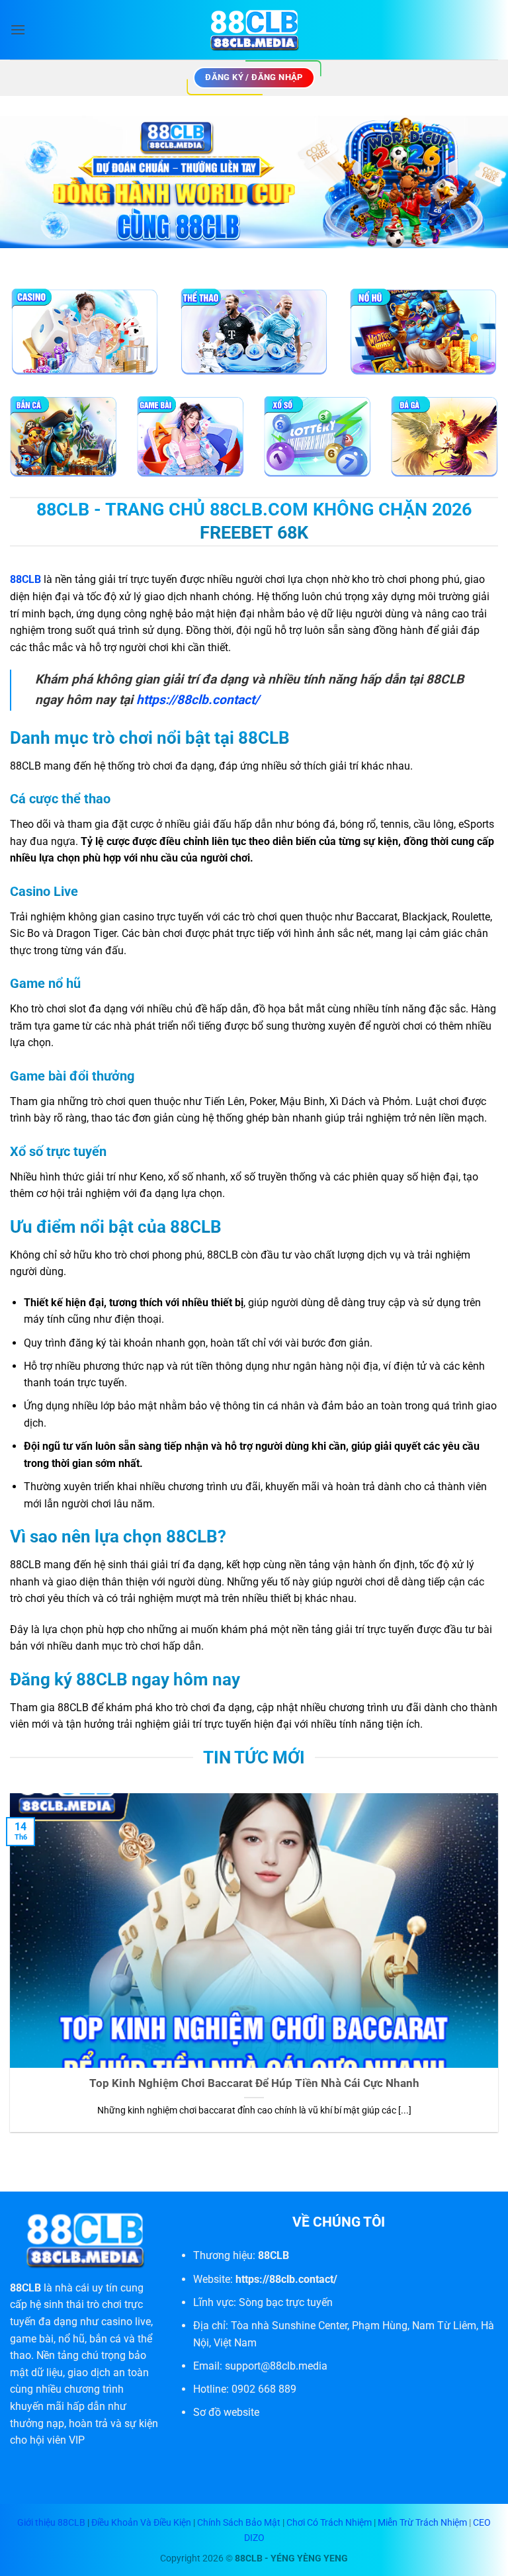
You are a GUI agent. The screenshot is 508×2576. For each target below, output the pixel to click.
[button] (18, 29)
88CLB (25, 2288)
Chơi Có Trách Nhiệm (329, 2523)
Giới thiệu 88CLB (52, 2523)
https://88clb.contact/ (198, 700)
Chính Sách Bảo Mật (239, 2523)
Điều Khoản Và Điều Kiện (141, 2523)
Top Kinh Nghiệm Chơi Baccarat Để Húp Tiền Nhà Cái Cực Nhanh (254, 2083)
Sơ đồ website (226, 2412)
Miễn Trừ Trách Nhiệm (422, 2523)
